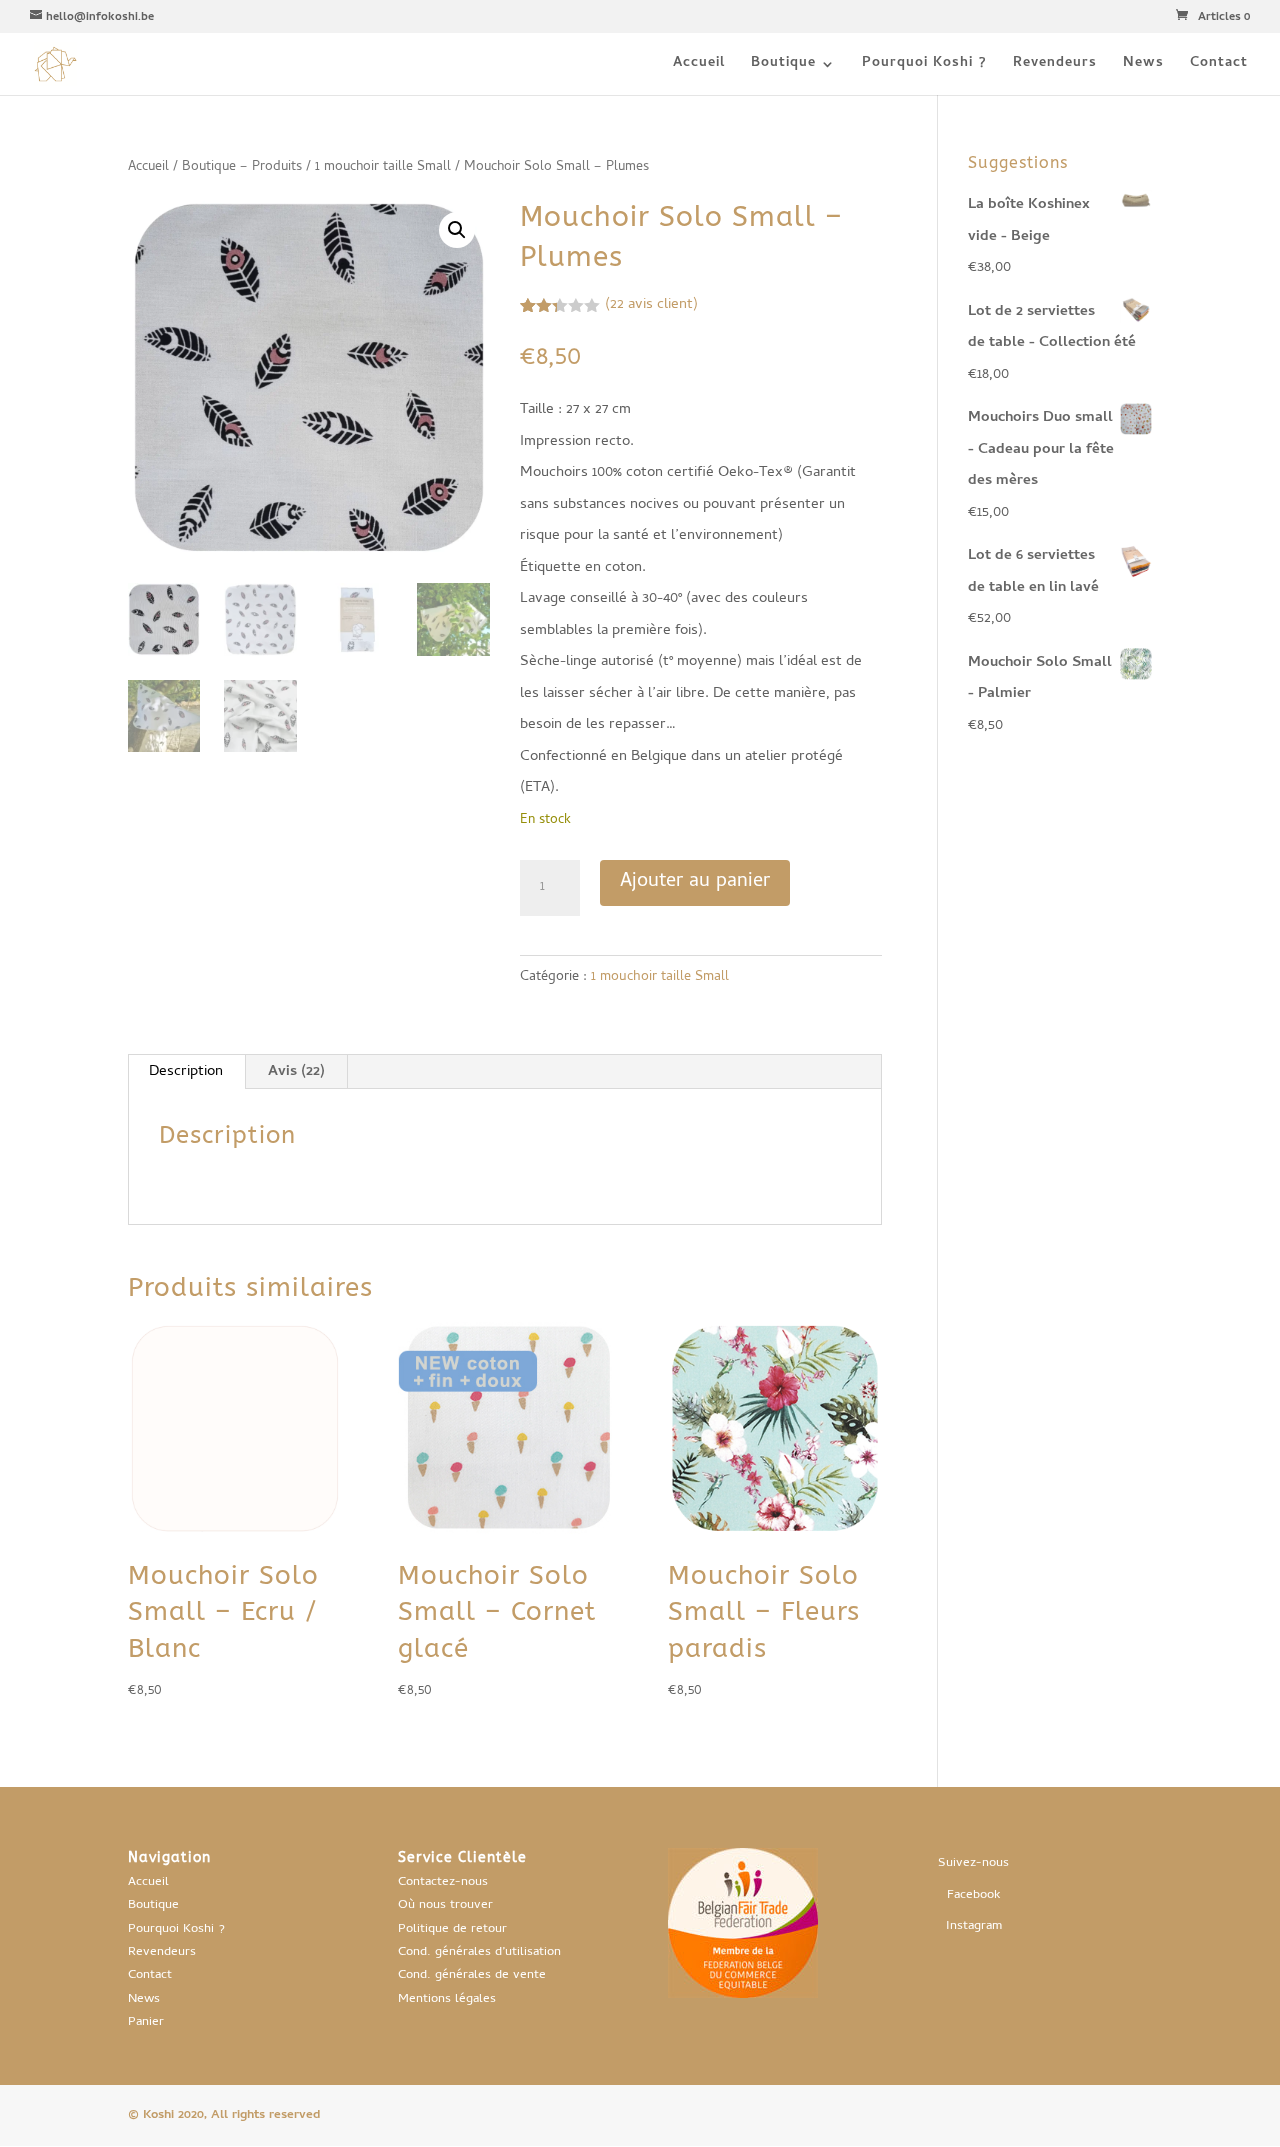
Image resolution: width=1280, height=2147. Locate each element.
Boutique (783, 66)
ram (991, 1926)
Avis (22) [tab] (296, 1072)
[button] (457, 230)
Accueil (699, 66)
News (1143, 66)
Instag (963, 1926)
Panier (146, 2022)
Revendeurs (1055, 66)
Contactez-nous (443, 1882)
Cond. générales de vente (472, 1975)
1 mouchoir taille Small (383, 167)
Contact (1219, 66)
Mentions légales (447, 1999)
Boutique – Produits (242, 167)
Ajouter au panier (695, 882)
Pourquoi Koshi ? (924, 66)
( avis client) (651, 305)
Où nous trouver (445, 1905)
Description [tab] (186, 1072)
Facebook (974, 1895)
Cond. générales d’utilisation (479, 1952)
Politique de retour (452, 1929)
